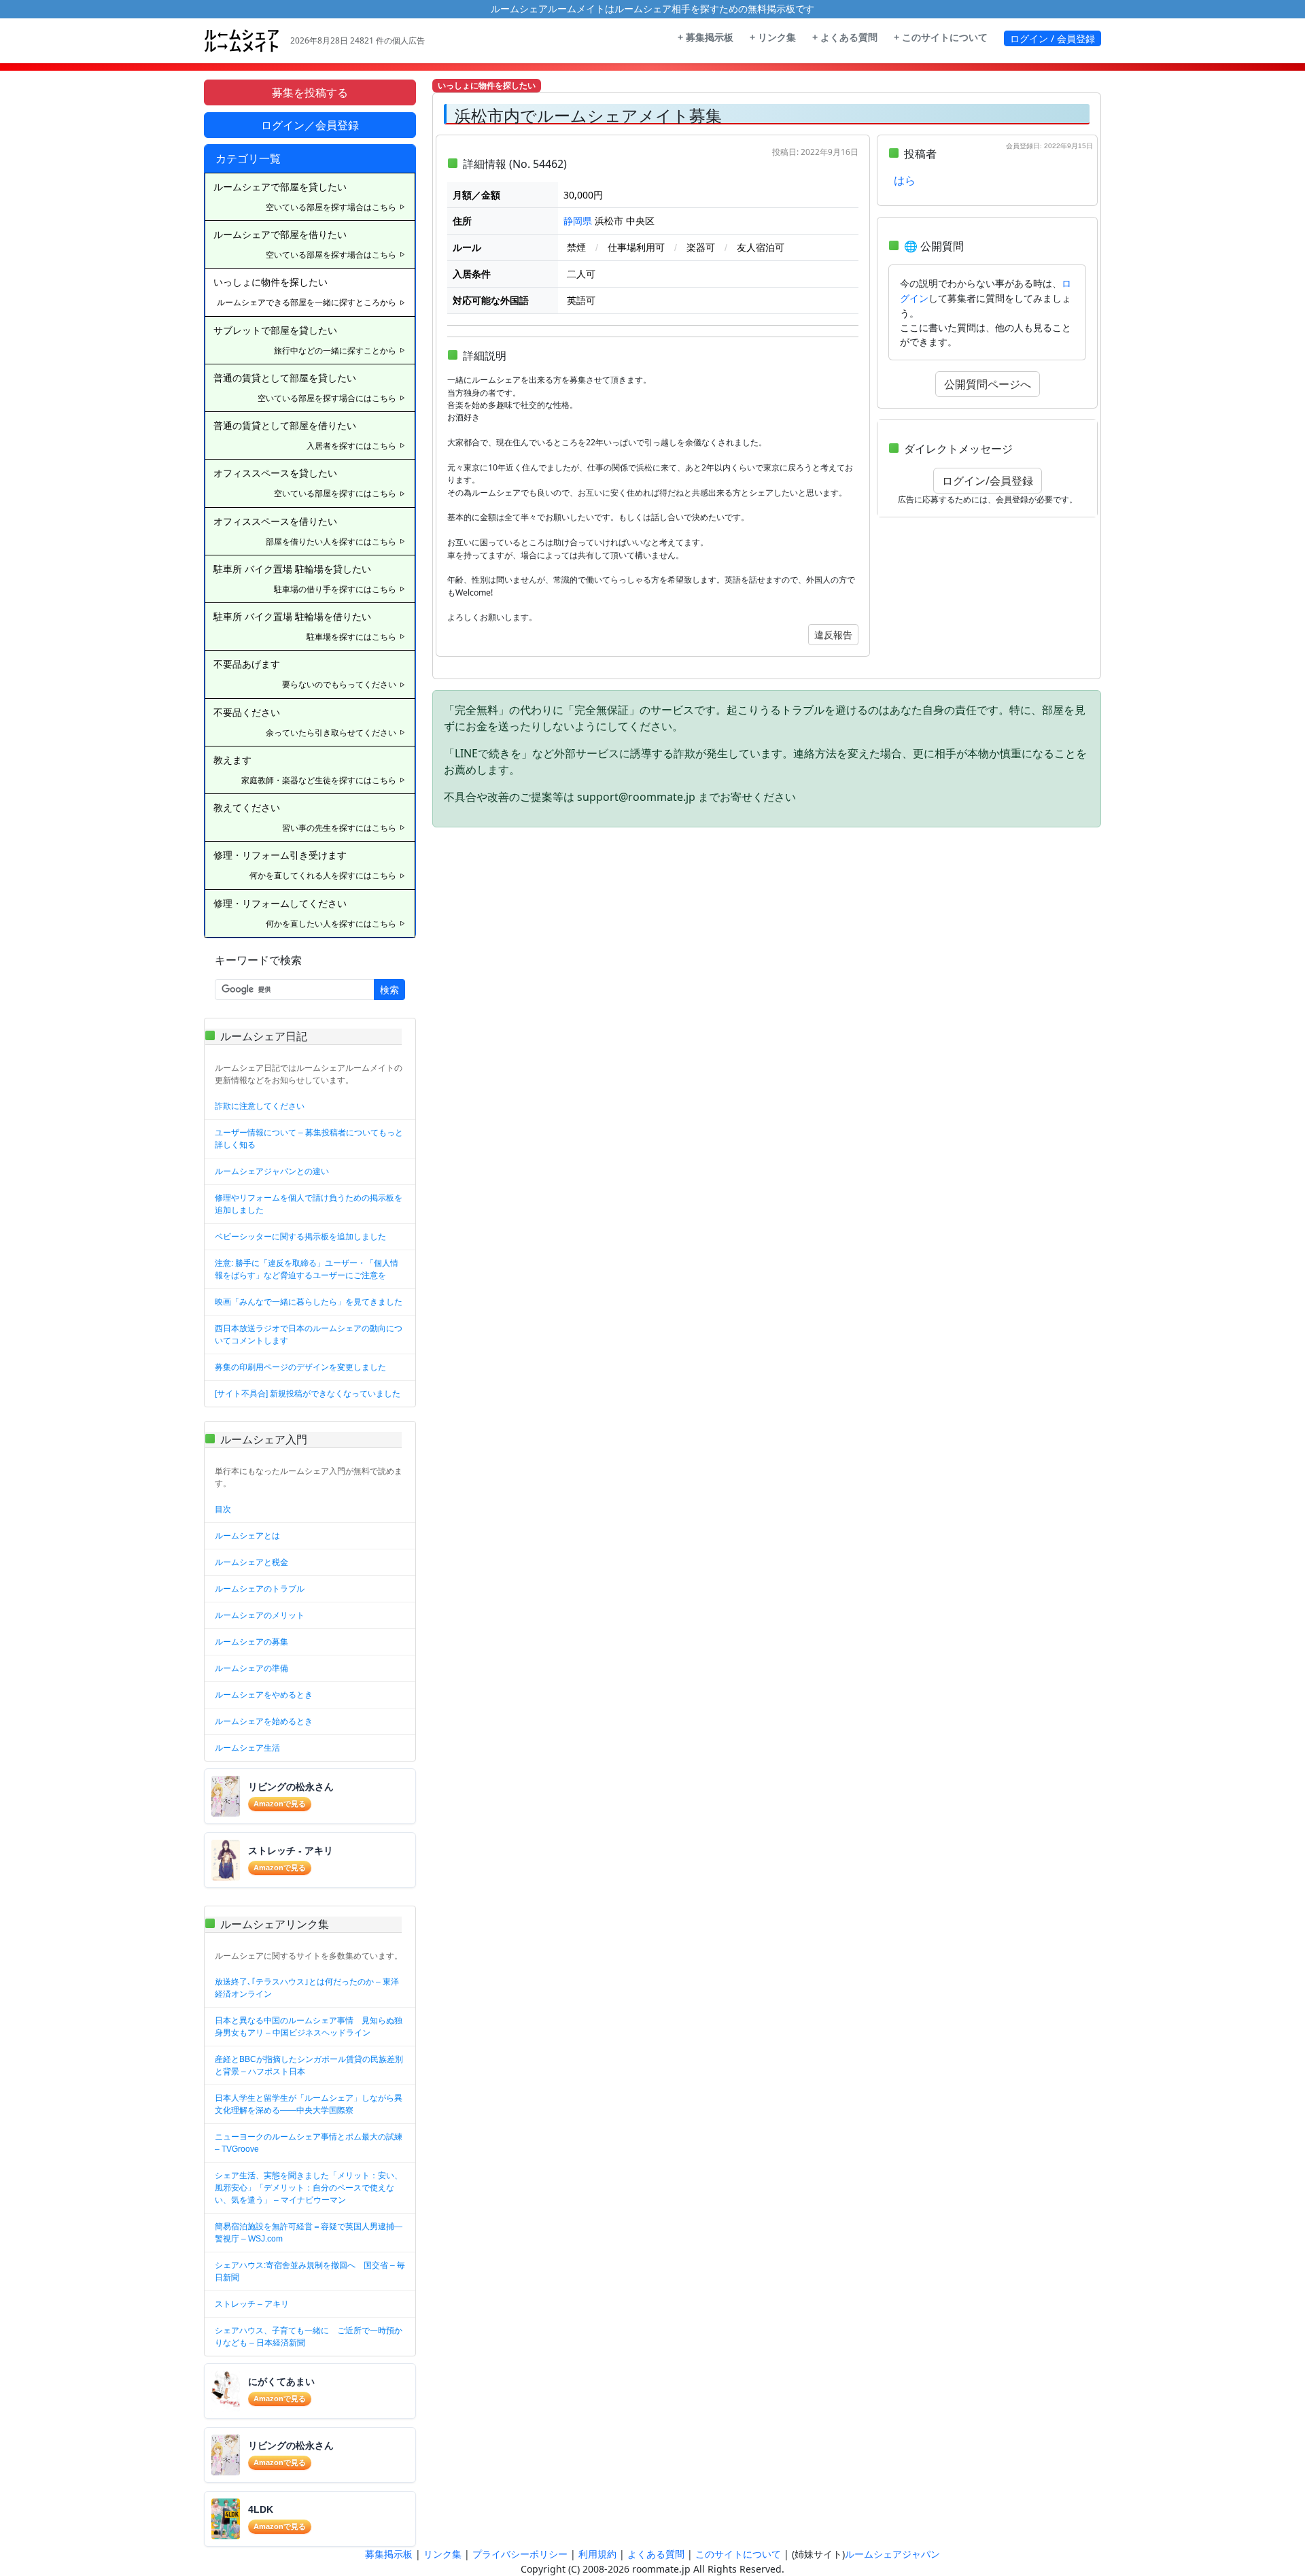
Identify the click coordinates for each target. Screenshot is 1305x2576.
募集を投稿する (310, 92)
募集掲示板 (389, 2554)
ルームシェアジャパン (892, 2554)
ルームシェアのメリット (260, 1615)
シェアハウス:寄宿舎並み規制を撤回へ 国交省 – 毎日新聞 (310, 2271)
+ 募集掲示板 (706, 37)
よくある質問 (656, 2554)
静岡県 (578, 221)
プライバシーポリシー (520, 2554)
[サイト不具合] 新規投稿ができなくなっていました (308, 1394)
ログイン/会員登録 (988, 481)
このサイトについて (738, 2554)
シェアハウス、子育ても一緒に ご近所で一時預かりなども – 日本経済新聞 (309, 2337)
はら (905, 181)
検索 (389, 990)
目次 (223, 1509)
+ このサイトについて (941, 37)
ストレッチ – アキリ (252, 2304)
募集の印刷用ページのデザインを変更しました (300, 1367)
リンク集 (442, 2554)
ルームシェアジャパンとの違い (272, 1171)
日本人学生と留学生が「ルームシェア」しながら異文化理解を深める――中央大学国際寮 (309, 2104)
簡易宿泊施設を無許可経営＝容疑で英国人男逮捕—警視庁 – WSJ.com (309, 2233)
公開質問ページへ (988, 384)
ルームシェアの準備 (251, 1668)
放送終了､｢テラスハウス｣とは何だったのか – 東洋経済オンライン (307, 1988)
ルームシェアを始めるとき (264, 1721)
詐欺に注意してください (260, 1106)
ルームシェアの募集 (251, 1642)
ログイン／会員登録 (310, 125)
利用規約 (597, 2554)
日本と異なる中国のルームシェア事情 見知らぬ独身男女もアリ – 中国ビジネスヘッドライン (309, 2027)
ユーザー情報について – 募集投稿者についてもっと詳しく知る (309, 1139)
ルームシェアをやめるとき (264, 1695)
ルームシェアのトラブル (260, 1589)
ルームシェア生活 (247, 1748)
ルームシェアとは (247, 1536)
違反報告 (833, 635)
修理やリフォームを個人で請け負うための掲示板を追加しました (309, 1204)
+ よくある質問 (845, 37)
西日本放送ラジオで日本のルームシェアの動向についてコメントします (309, 1335)
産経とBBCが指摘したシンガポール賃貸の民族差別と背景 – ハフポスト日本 (309, 2065)
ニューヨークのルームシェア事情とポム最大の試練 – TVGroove (309, 2143)
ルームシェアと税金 (251, 1562)
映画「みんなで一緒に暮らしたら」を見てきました (309, 1302)
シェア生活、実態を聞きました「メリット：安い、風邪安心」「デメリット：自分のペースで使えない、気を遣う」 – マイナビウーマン (309, 2188)
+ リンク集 (773, 37)
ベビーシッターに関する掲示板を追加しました (300, 1237)
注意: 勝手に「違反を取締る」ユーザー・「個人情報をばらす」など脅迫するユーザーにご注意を (307, 1269)
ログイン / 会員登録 (1052, 38)
